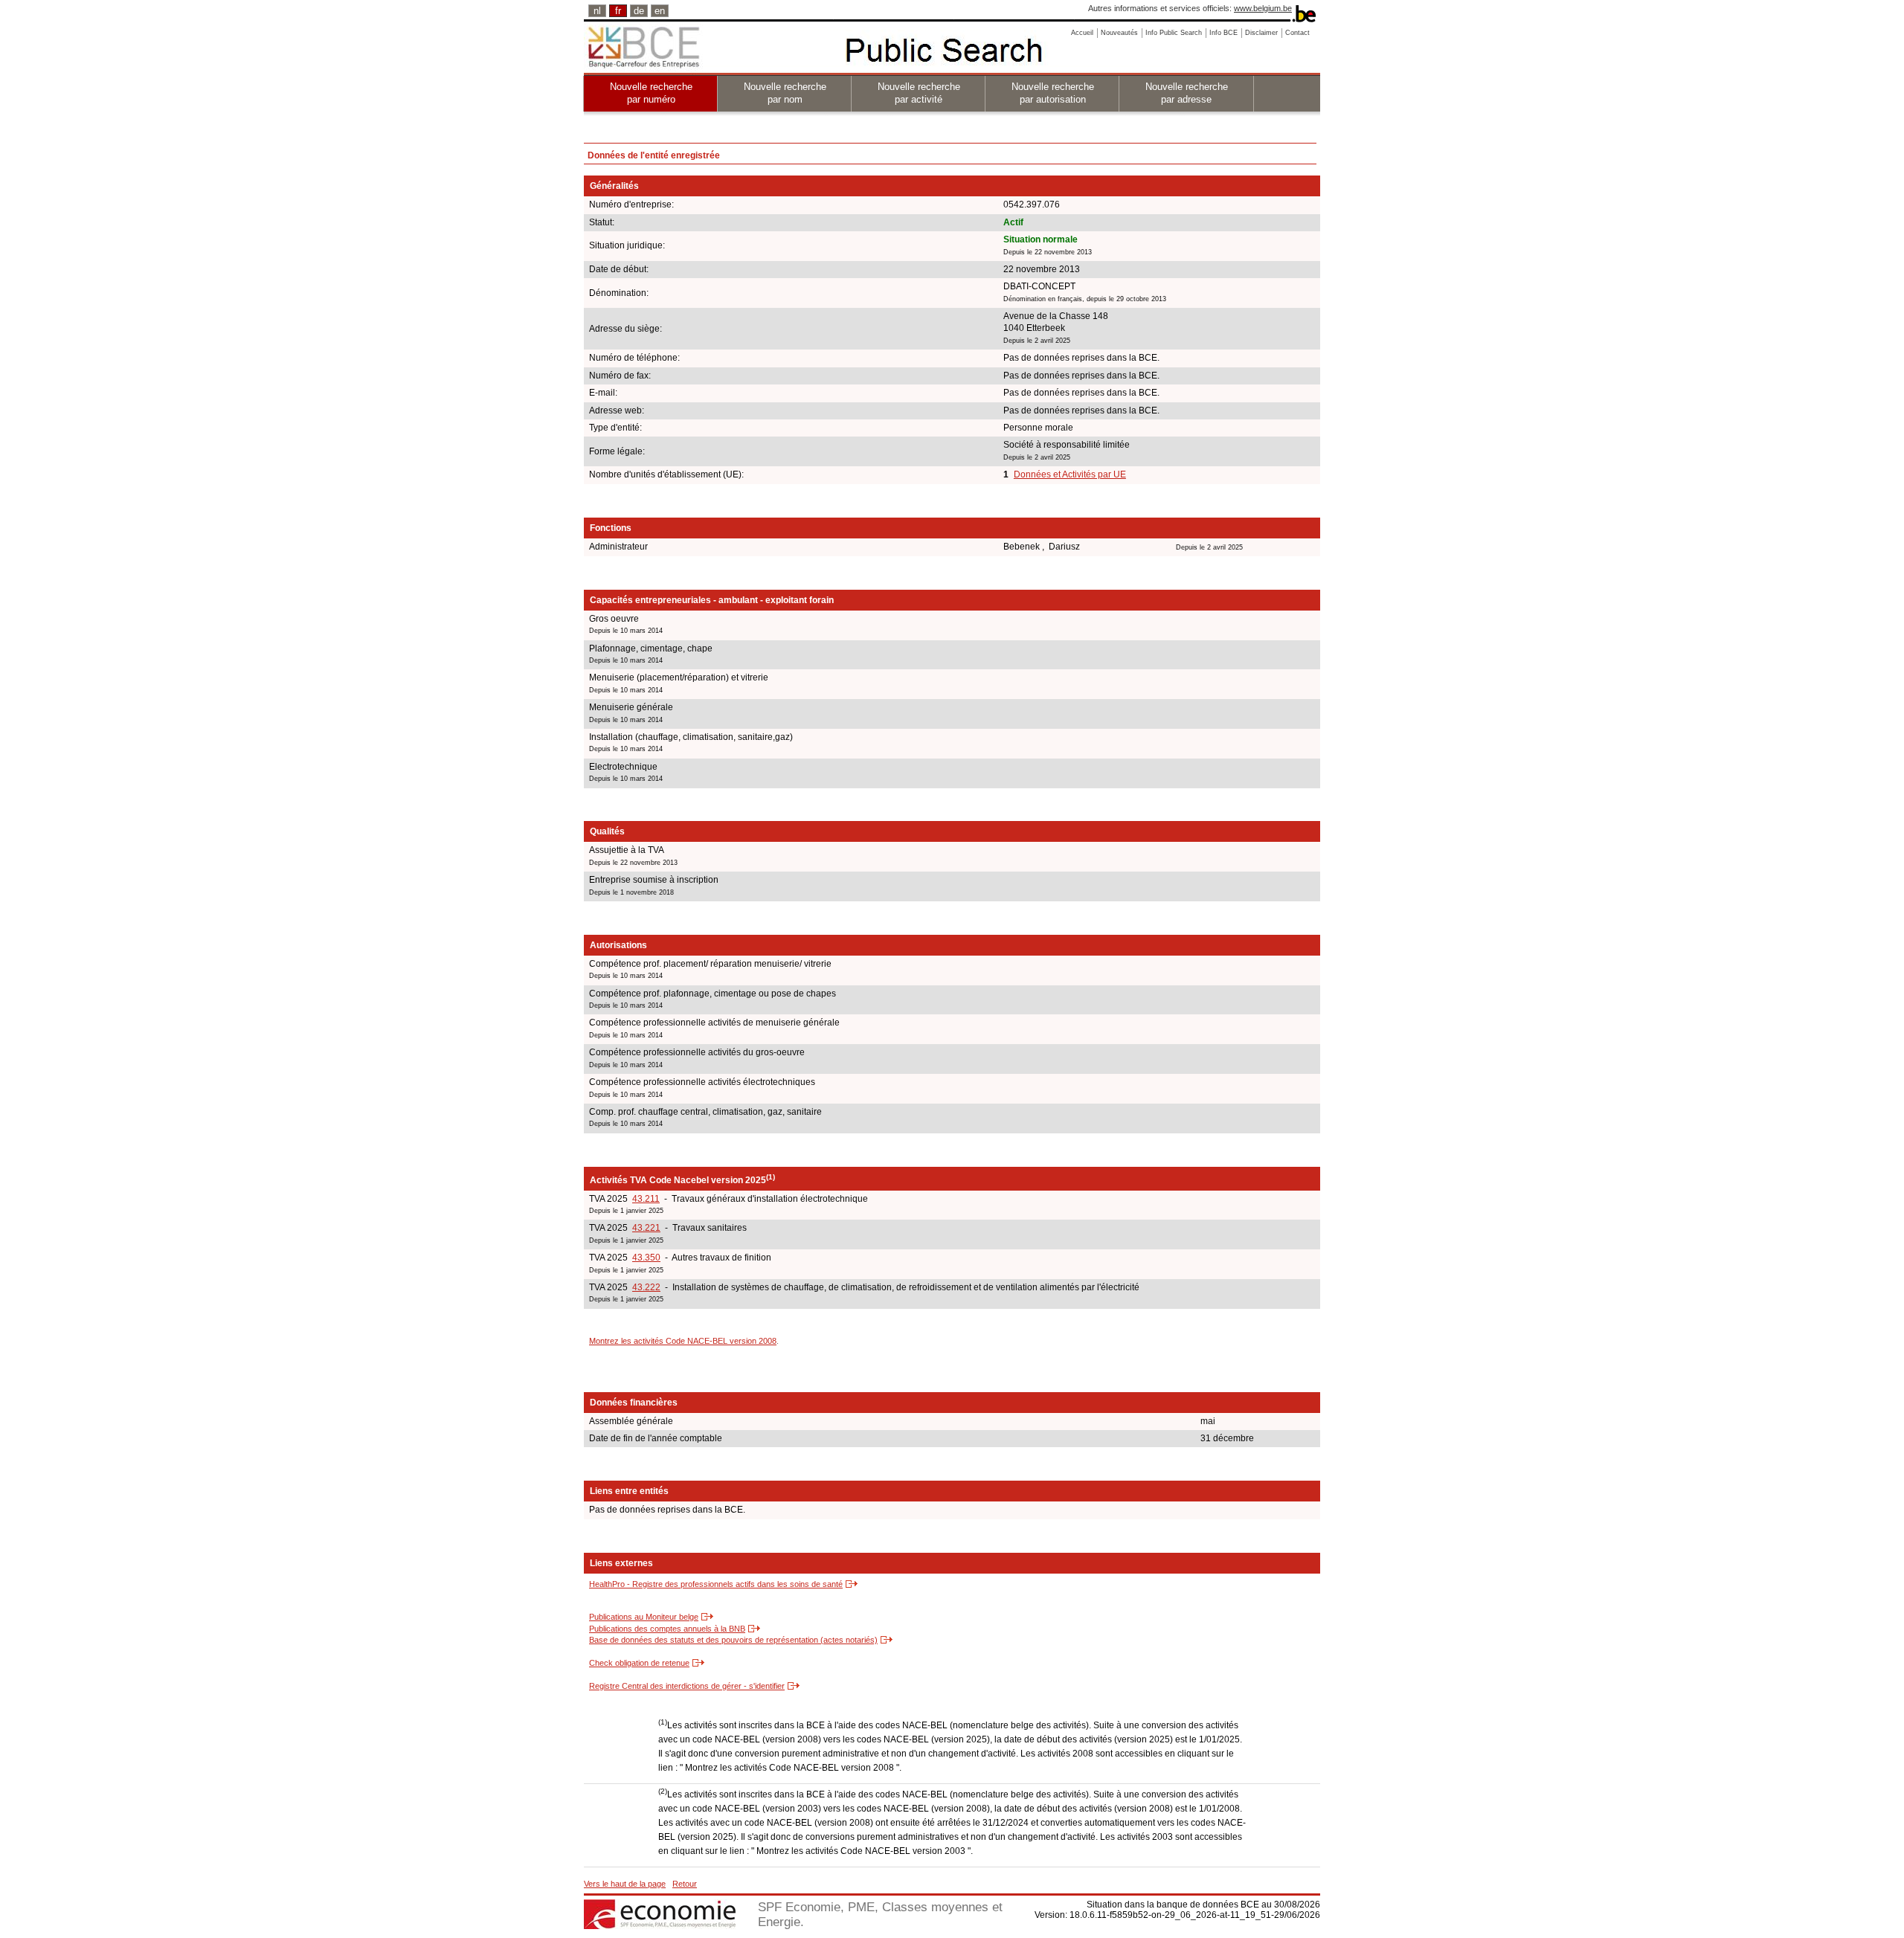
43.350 (646, 1258)
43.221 (646, 1228)
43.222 (646, 1287)
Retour (685, 1884)
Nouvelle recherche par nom (785, 93)
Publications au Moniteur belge (644, 1617)
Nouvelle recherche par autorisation (1053, 93)
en (660, 11)
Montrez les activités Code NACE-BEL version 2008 (683, 1341)
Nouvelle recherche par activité (919, 93)
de (639, 11)
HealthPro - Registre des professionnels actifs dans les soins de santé (716, 1584)
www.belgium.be (1263, 8)
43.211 (646, 1199)
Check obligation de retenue (639, 1663)
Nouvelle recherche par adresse (1187, 93)
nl (597, 11)
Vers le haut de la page (625, 1884)
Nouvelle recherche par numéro (651, 93)
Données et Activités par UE (1070, 474)
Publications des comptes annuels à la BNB (667, 1629)
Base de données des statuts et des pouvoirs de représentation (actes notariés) (733, 1640)
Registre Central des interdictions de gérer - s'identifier (687, 1686)
